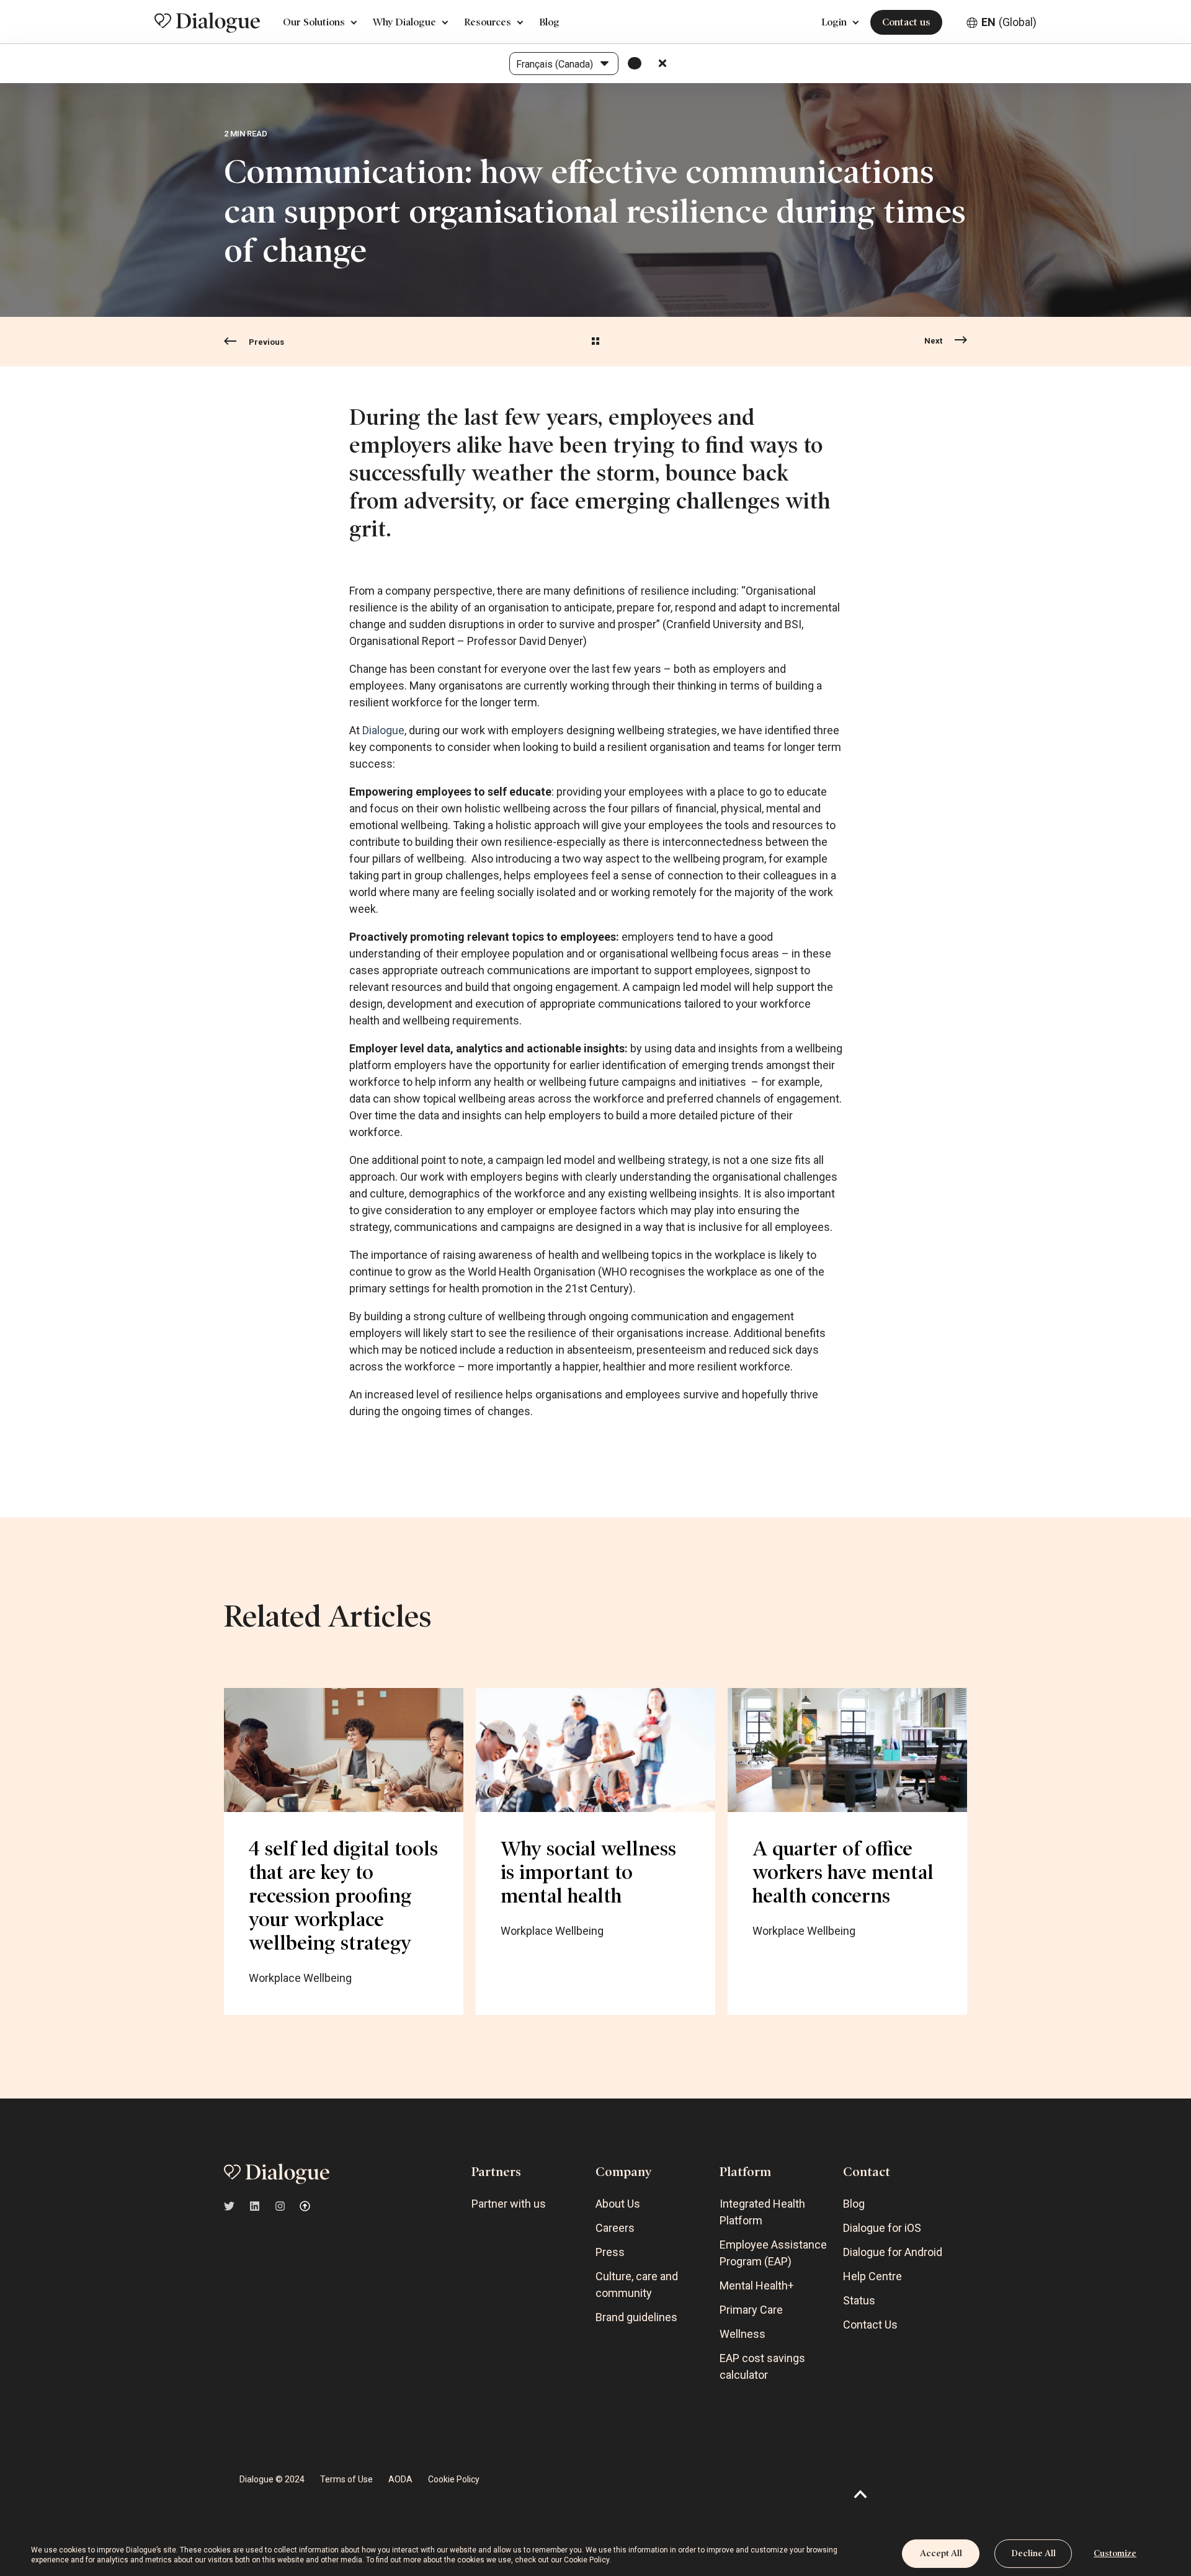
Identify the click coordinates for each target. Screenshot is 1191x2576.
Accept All (941, 2553)
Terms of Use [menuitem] (346, 2479)
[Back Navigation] (595, 342)
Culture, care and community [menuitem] (637, 2285)
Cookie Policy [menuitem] (454, 2479)
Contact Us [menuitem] (870, 2325)
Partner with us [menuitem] (509, 2204)
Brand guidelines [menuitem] (636, 2317)
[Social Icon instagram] (280, 2206)
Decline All (1033, 2553)
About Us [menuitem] (618, 2204)
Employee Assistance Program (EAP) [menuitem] (773, 2253)
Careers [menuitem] (615, 2228)
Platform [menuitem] (745, 2172)
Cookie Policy (587, 2560)
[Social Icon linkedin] (255, 2206)
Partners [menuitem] (496, 2172)
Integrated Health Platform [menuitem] (762, 2212)
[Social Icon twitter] (233, 2206)
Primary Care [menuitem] (751, 2310)
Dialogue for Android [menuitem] (893, 2252)
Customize (1115, 2553)
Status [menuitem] (859, 2300)
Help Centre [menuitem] (872, 2276)
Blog (549, 22)
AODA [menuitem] (400, 2479)
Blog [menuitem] (854, 2204)
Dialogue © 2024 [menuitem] (272, 2479)
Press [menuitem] (610, 2252)
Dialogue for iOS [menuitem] (882, 2228)
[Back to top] (861, 2494)
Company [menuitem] (624, 2172)
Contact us (906, 22)
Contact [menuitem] (867, 2172)
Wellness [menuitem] (743, 2334)
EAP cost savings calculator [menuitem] (762, 2366)
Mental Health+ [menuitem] (757, 2285)
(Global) (1009, 22)
